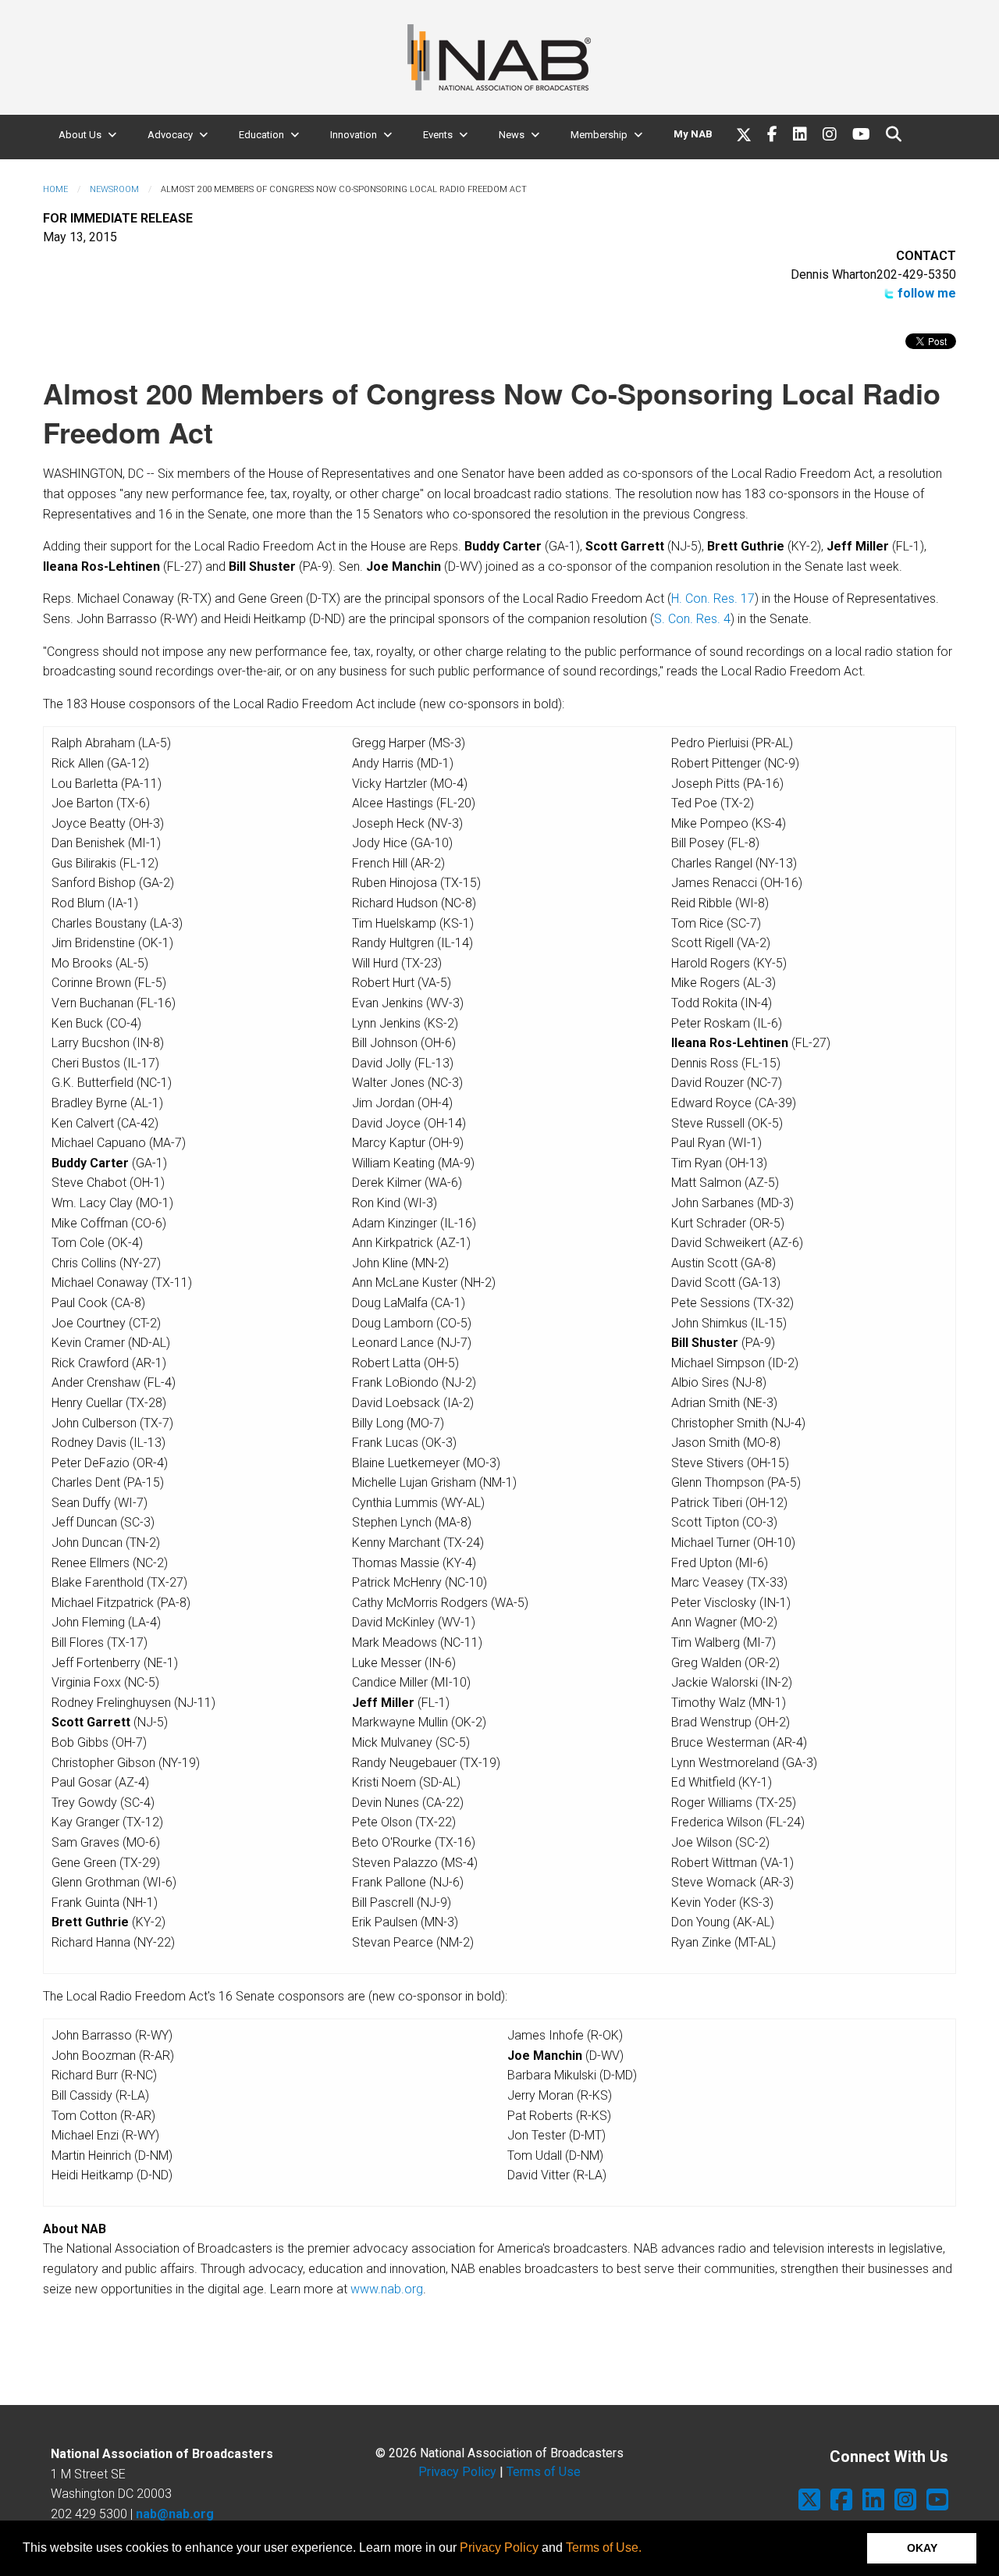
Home (55, 189)
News (512, 135)
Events (438, 135)
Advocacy (170, 135)
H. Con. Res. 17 (713, 599)
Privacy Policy (499, 2547)
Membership (599, 135)
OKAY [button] (922, 2548)
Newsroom (114, 189)
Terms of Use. (604, 2547)
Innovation (354, 135)
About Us (80, 135)
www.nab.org (387, 2289)
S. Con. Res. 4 (692, 619)
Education (261, 135)
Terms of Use (544, 2472)
